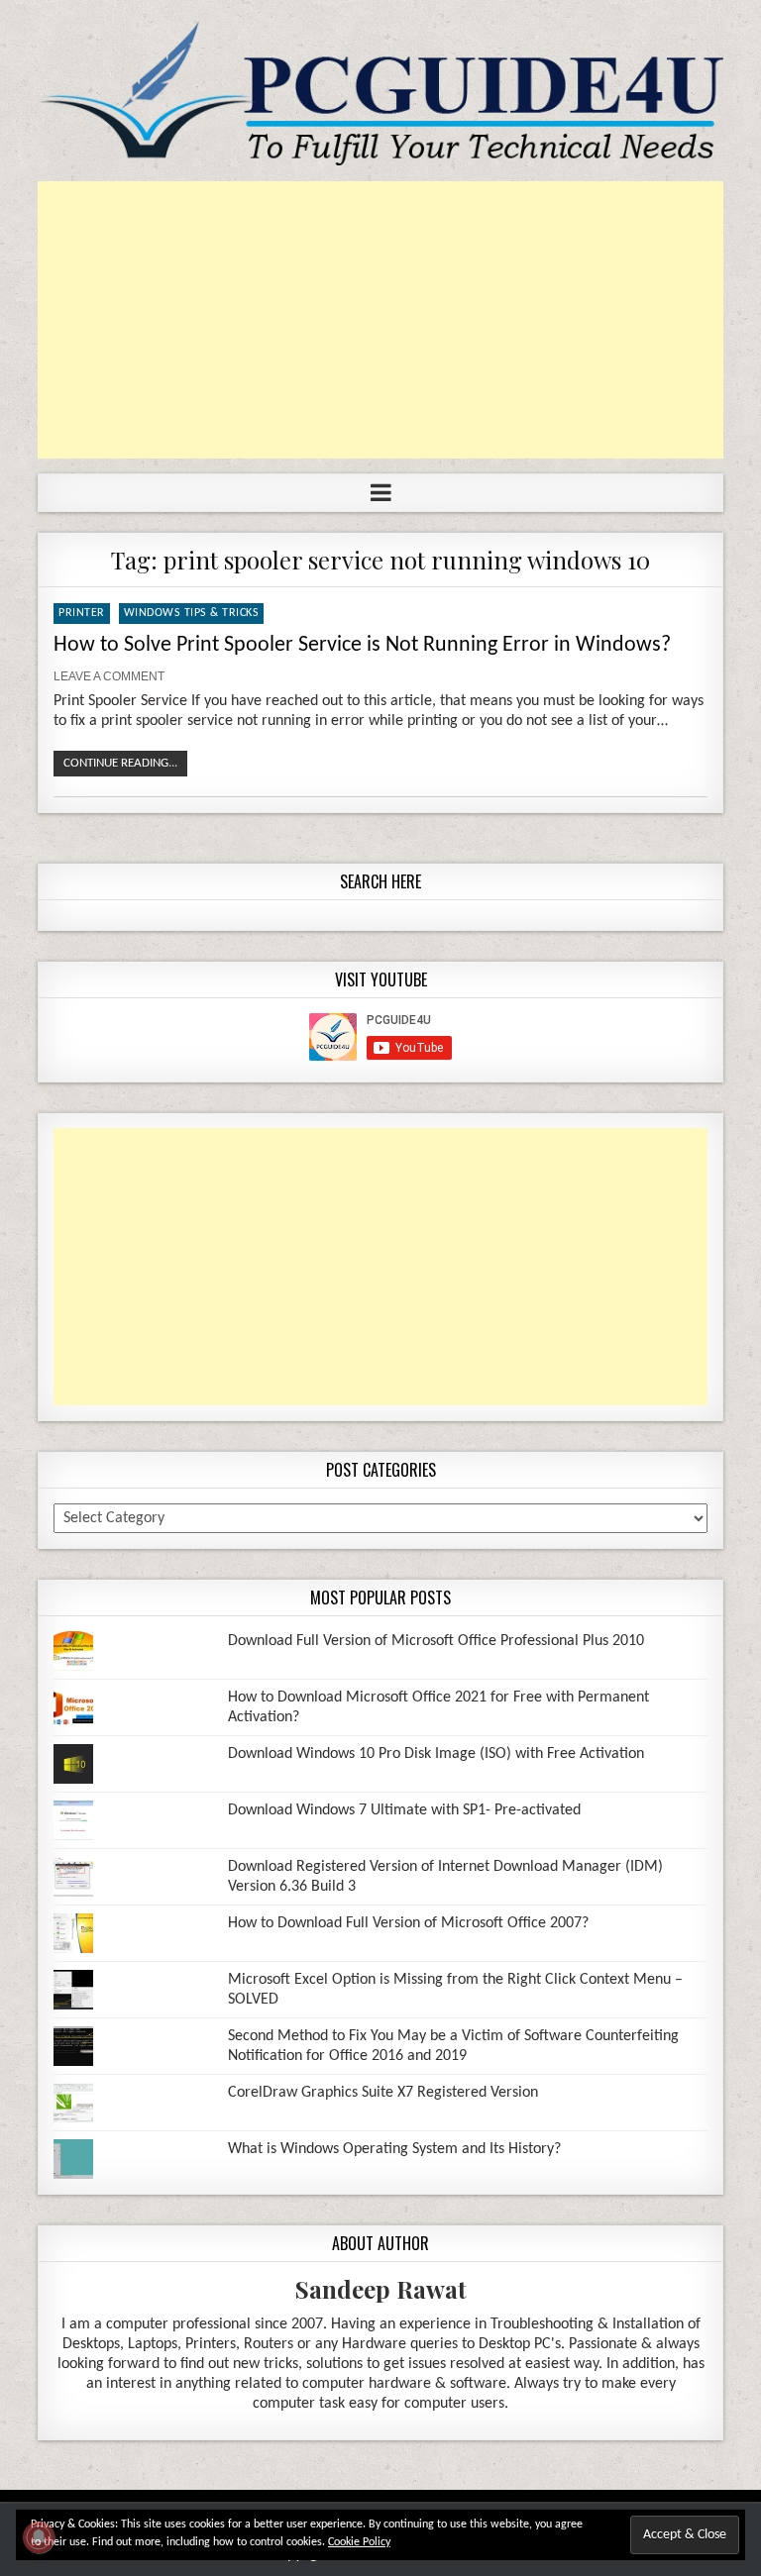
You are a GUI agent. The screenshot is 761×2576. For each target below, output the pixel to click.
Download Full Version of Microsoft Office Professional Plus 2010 (436, 1641)
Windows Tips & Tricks (192, 613)
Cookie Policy (359, 2542)
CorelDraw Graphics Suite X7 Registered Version (383, 2093)
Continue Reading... (120, 763)
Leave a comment (109, 676)
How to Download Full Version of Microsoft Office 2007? (408, 1923)
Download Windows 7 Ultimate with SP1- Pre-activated (404, 1810)
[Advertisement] (380, 320)
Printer (82, 613)
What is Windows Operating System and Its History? (394, 2149)
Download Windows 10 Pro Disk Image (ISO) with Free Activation (436, 1754)
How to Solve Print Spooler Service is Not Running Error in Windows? (362, 645)
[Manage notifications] (39, 2537)
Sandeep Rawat (381, 2289)
